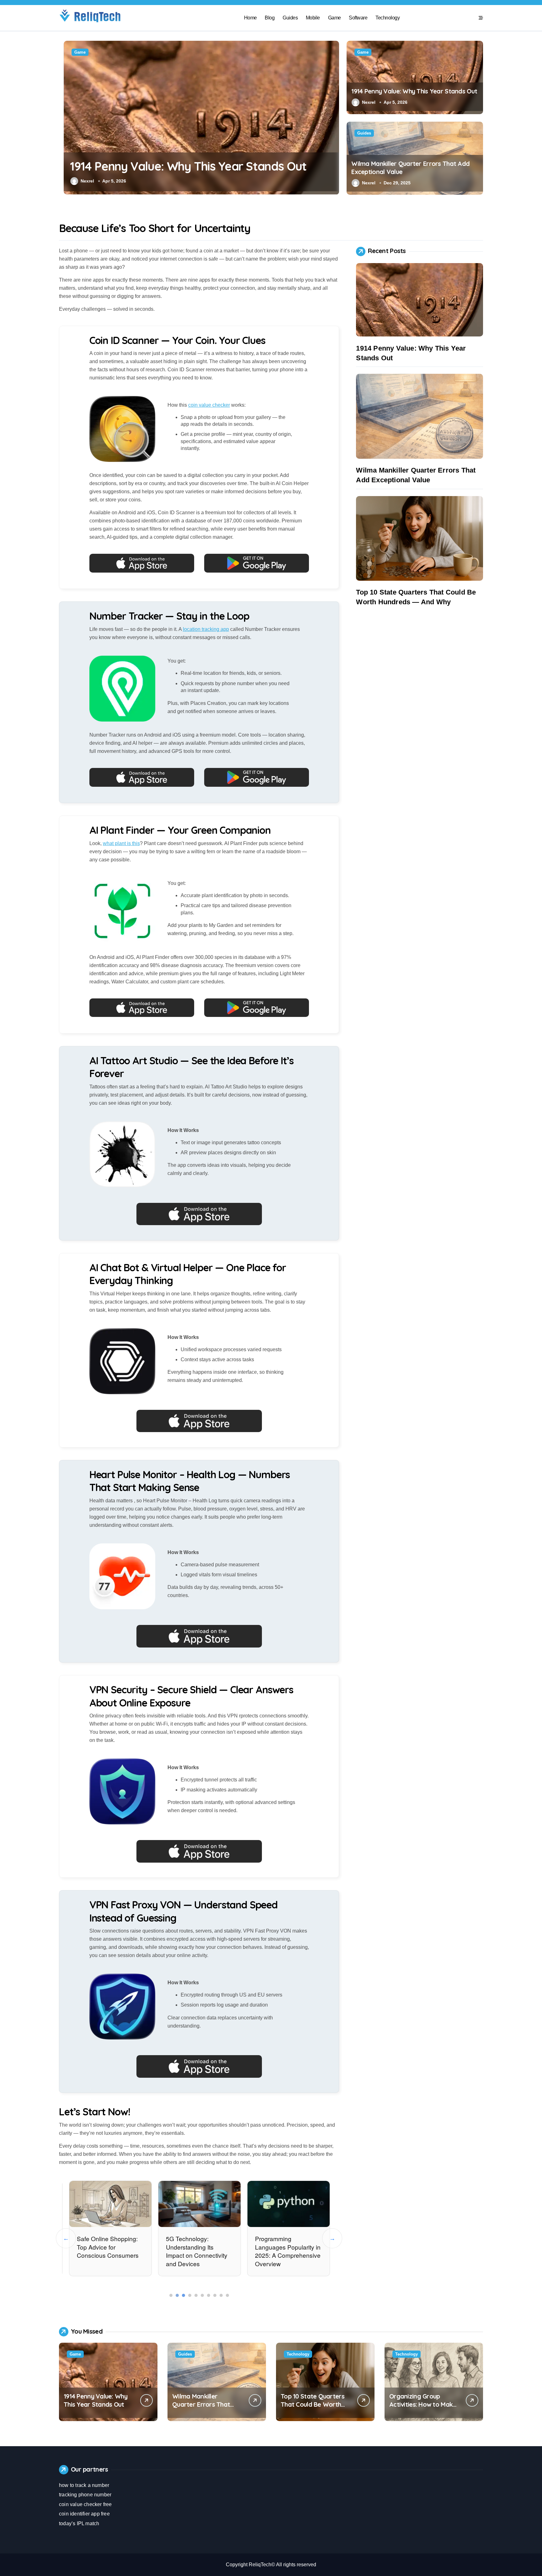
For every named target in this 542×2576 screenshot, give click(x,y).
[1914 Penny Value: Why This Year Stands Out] (420, 300)
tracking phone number (85, 2495)
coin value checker (209, 405)
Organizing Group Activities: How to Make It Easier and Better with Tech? (423, 2408)
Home (250, 18)
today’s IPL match (79, 2523)
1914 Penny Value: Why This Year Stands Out (183, 166)
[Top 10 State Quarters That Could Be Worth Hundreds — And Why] (420, 538)
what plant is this (121, 843)
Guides (290, 18)
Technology (388, 18)
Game (335, 18)
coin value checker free (85, 2504)
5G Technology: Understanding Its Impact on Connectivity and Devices (196, 2251)
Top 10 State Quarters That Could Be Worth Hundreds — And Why (313, 2404)
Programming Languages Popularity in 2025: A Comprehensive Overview (287, 2251)
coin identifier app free (84, 2514)
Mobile (313, 18)
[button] (333, 117)
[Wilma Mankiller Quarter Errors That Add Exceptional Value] (420, 416)
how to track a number (84, 2485)
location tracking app (206, 629)
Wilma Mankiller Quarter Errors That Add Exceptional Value (205, 2404)
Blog (270, 18)
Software (358, 18)
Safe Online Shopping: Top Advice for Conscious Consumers (107, 2247)
